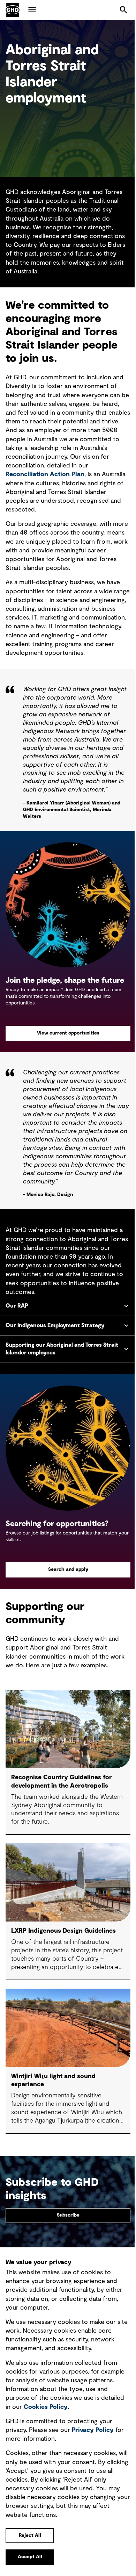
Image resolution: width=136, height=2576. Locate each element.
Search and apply (65, 1585)
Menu (32, 10)
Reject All (30, 2535)
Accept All (30, 2557)
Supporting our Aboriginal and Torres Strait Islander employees (62, 1369)
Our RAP (17, 1326)
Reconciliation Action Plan (45, 474)
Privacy (93, 2430)
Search (123, 10)
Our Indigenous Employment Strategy (55, 1346)
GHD (13, 10)
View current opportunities (68, 1033)
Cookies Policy (46, 2407)
